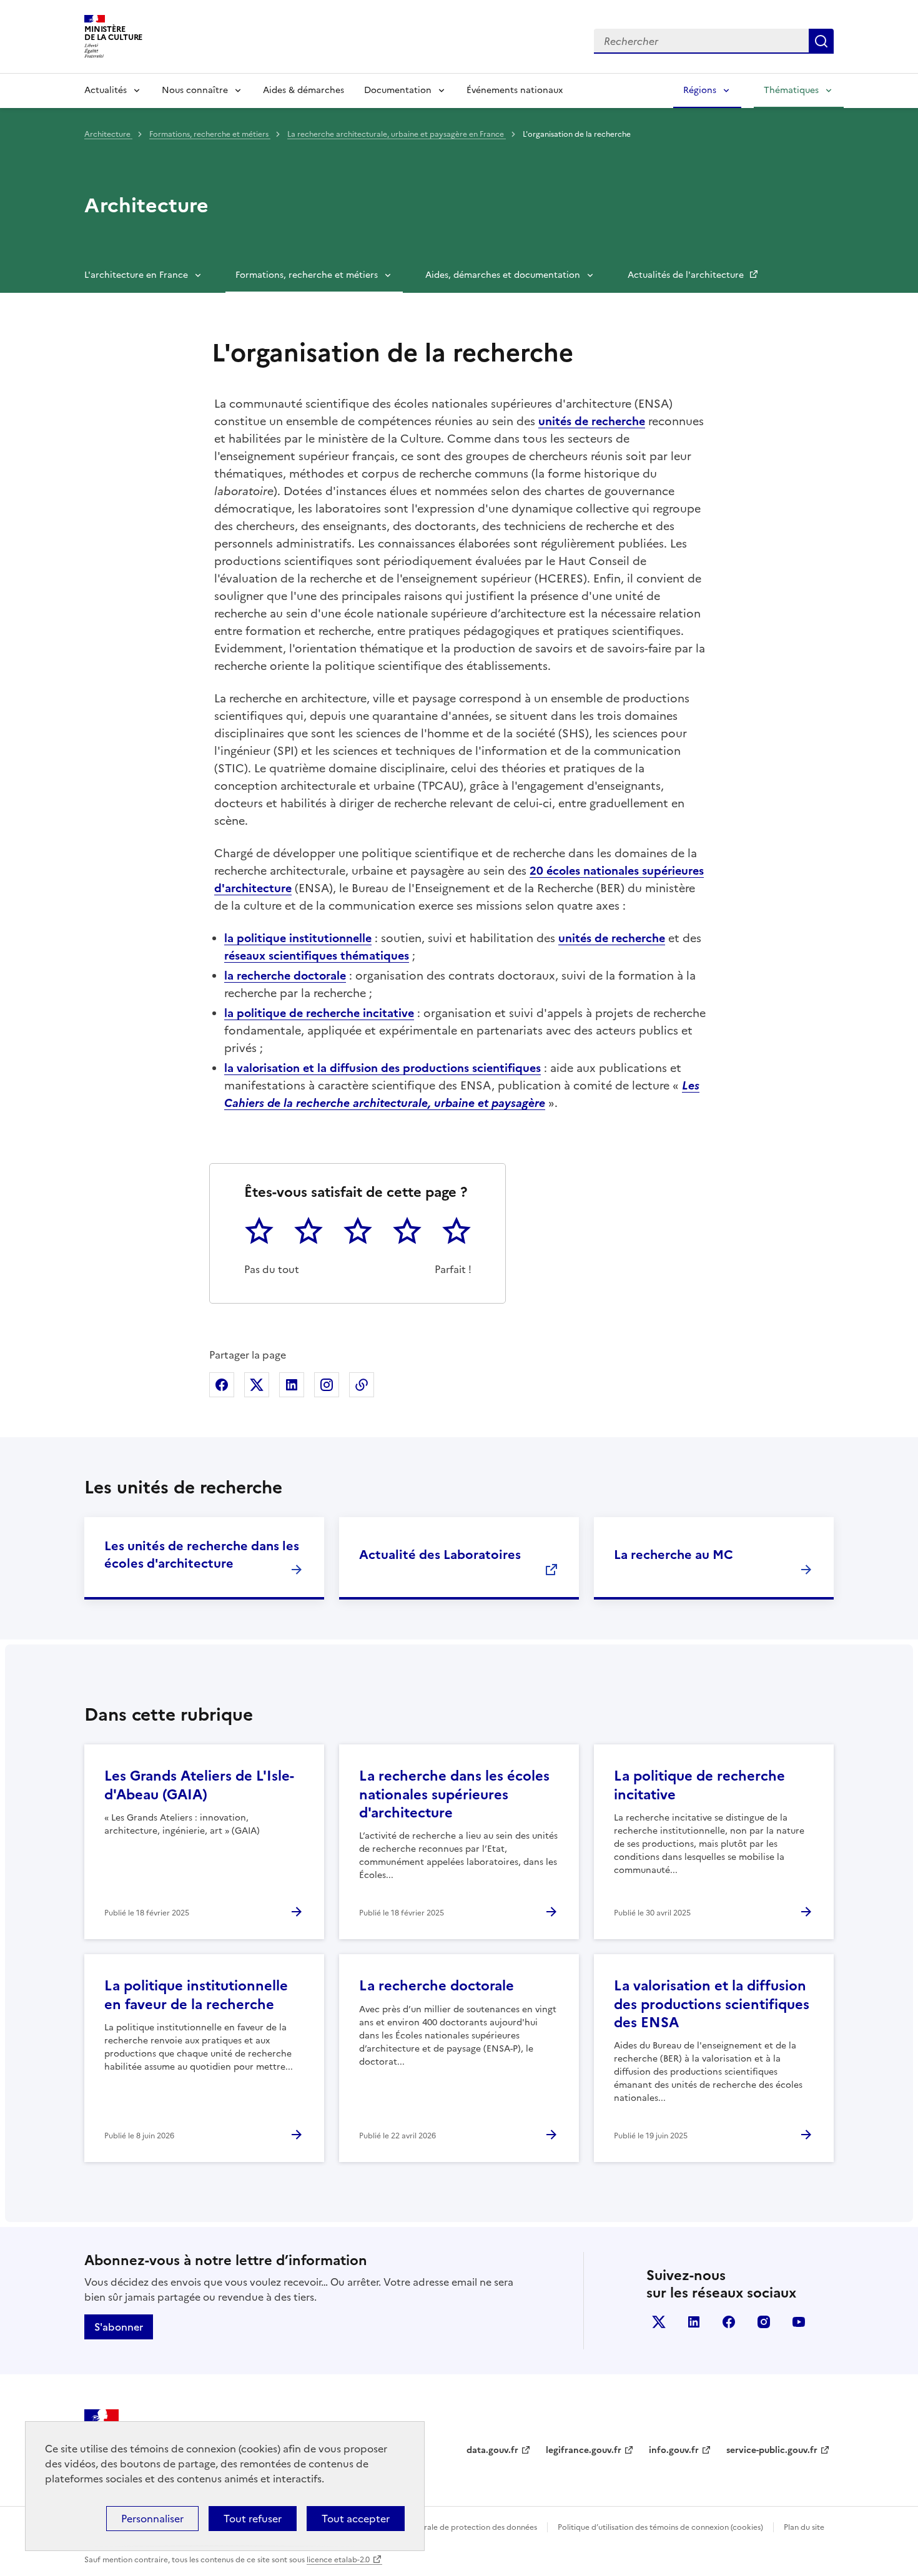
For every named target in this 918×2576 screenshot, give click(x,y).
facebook (729, 2322)
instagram (764, 2322)
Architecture (108, 134)
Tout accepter (356, 2519)
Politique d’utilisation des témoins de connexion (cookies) (660, 2527)
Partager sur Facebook (222, 1385)
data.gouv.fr (492, 2450)
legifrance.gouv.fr (584, 2450)
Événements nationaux (515, 90)
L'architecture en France (136, 275)
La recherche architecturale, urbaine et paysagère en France (397, 134)
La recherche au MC (674, 1555)
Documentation (398, 90)
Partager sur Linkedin (292, 1385)
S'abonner (119, 2327)
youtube (799, 2322)
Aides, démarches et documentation (503, 275)
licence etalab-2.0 (338, 2560)
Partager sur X (257, 1385)
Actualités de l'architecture (687, 275)
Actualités (106, 90)
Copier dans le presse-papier (362, 1385)
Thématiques (791, 90)
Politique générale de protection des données (455, 2527)
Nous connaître (195, 90)
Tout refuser (253, 2519)
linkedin (694, 2322)
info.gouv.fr (674, 2450)
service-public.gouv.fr (772, 2450)
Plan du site (804, 2527)
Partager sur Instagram (327, 1385)
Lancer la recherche (821, 41)
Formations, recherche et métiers (210, 134)
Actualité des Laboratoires (440, 1555)
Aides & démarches (304, 90)
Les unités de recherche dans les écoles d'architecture (202, 1555)
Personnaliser (152, 2519)
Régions (700, 90)
